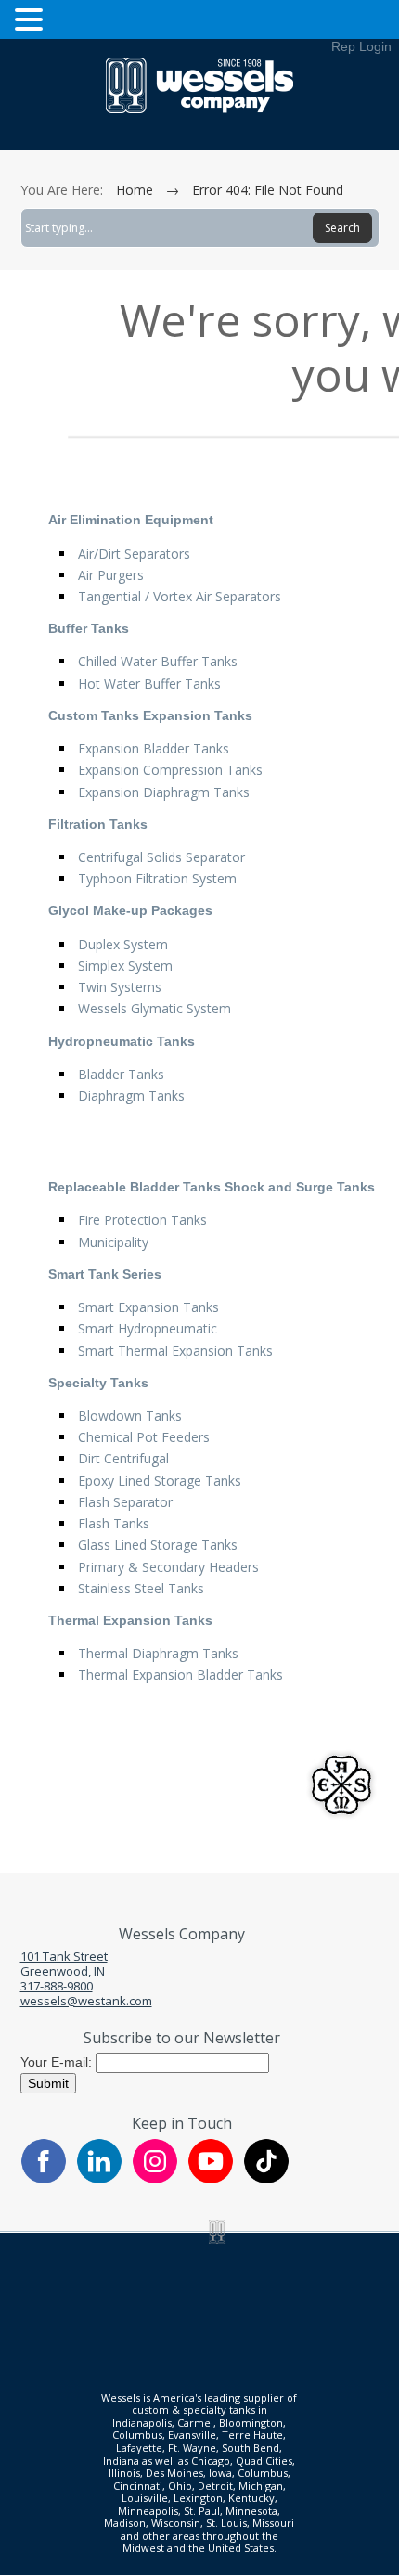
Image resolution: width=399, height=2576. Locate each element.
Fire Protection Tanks (142, 1220)
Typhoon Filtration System (157, 878)
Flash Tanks (114, 1523)
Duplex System (123, 944)
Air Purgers (111, 575)
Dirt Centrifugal (123, 1458)
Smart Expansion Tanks (148, 1307)
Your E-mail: (58, 2061)
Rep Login (361, 46)
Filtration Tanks (98, 824)
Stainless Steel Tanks (141, 1588)
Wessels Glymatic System (154, 1008)
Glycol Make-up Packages (130, 910)
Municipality (113, 1242)
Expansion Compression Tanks (170, 770)
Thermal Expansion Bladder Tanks (180, 1674)
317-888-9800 (57, 1986)
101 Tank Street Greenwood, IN (64, 1964)
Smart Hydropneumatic (148, 1328)
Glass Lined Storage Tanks (158, 1545)
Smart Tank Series (105, 1274)
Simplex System (125, 966)
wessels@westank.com (86, 2001)
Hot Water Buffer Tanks (149, 683)
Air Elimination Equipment (131, 520)
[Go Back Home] (199, 109)
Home (135, 190)
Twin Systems (120, 987)
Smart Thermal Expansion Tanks (175, 1351)
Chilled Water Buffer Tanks (158, 661)
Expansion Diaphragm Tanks (164, 792)
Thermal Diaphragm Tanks (158, 1653)
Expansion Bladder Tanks (154, 748)
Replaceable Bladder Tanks (135, 1187)
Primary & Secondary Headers (168, 1567)
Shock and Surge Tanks (300, 1187)
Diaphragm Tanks (131, 1095)
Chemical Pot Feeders (144, 1437)
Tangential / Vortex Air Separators (180, 596)
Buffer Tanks (89, 628)
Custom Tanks (94, 715)
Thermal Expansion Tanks (130, 1620)
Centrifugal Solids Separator (161, 857)
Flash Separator (125, 1502)
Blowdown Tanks (130, 1416)
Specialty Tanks (98, 1383)
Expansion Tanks (198, 715)
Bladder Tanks (121, 1074)
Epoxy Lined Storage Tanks (160, 1481)
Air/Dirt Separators (134, 554)
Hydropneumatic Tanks (122, 1041)
